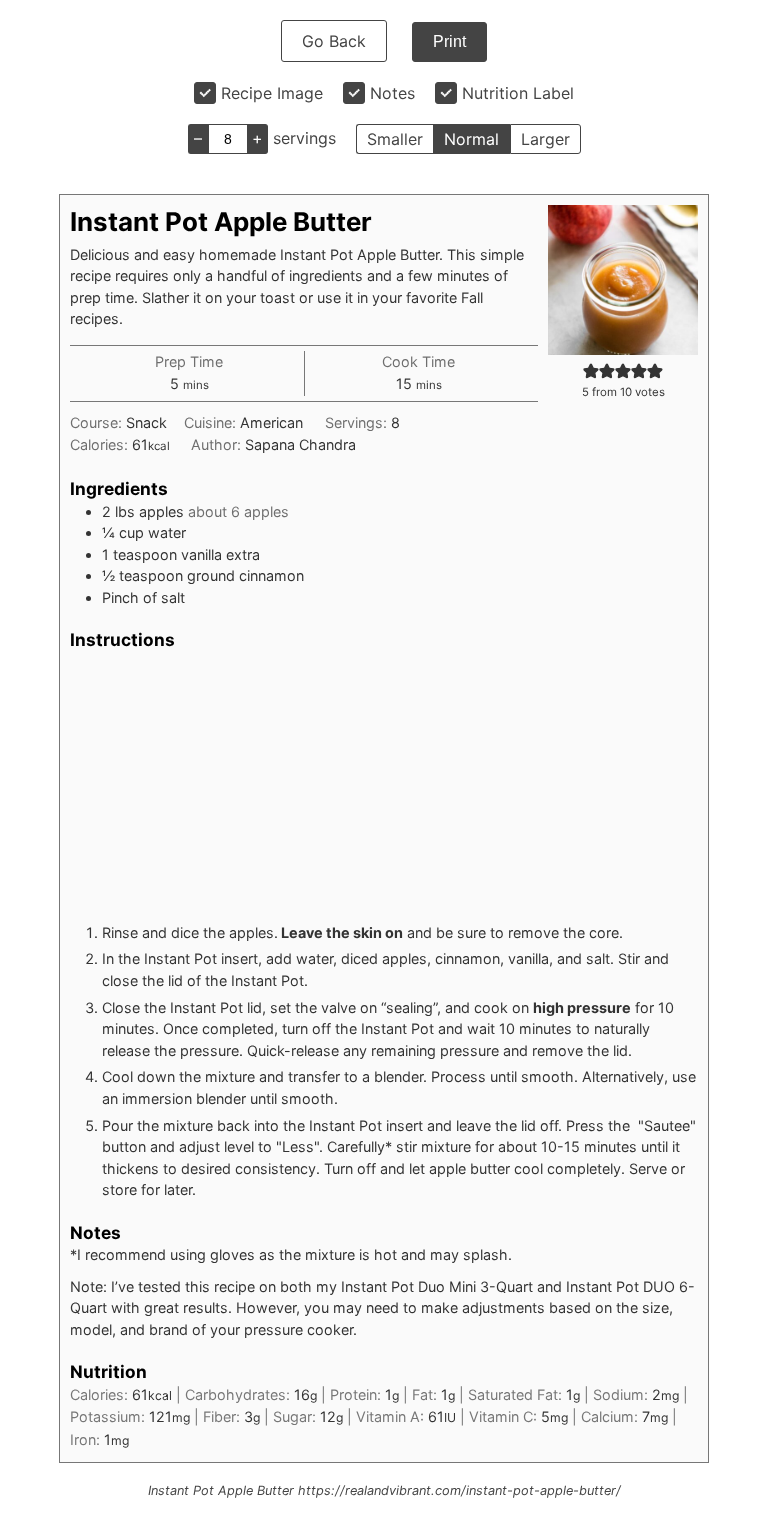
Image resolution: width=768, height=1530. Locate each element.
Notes (392, 93)
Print (449, 41)
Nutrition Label (518, 93)
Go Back (334, 41)
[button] (591, 370)
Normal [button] (471, 139)
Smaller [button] (395, 139)
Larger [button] (545, 139)
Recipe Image (272, 93)
